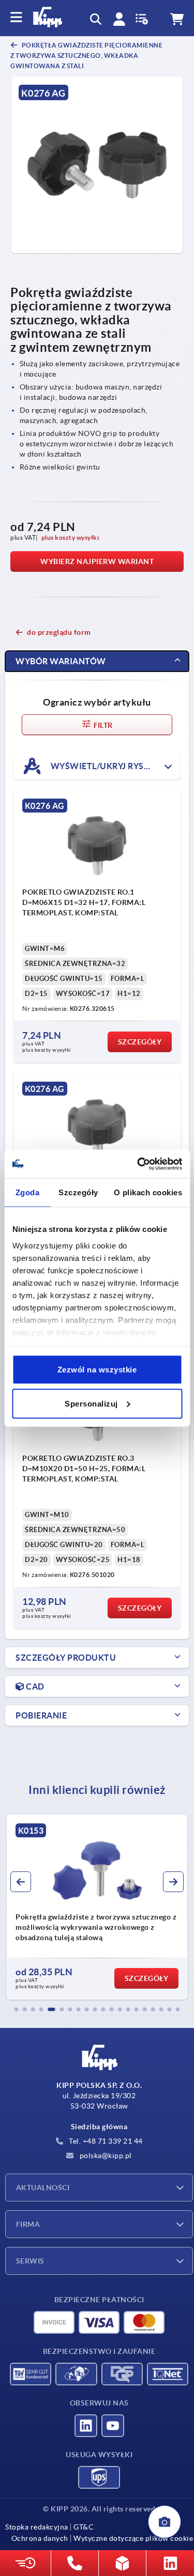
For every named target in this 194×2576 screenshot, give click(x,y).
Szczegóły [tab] (78, 1192)
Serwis (30, 2261)
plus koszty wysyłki (70, 537)
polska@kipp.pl (105, 2156)
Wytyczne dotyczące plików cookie (133, 2538)
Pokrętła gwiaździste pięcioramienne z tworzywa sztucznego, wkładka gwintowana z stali (86, 56)
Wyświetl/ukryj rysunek (108, 766)
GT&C (84, 2527)
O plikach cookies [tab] (148, 1192)
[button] (17, 2009)
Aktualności (43, 2188)
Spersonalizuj (91, 1403)
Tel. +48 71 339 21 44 (105, 2141)
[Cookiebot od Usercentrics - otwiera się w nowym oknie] (138, 1164)
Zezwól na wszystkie (97, 1370)
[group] (102, 1907)
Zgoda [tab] (28, 1192)
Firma (28, 2224)
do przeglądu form (59, 632)
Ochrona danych (40, 2538)
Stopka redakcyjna (37, 2527)
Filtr (102, 725)
